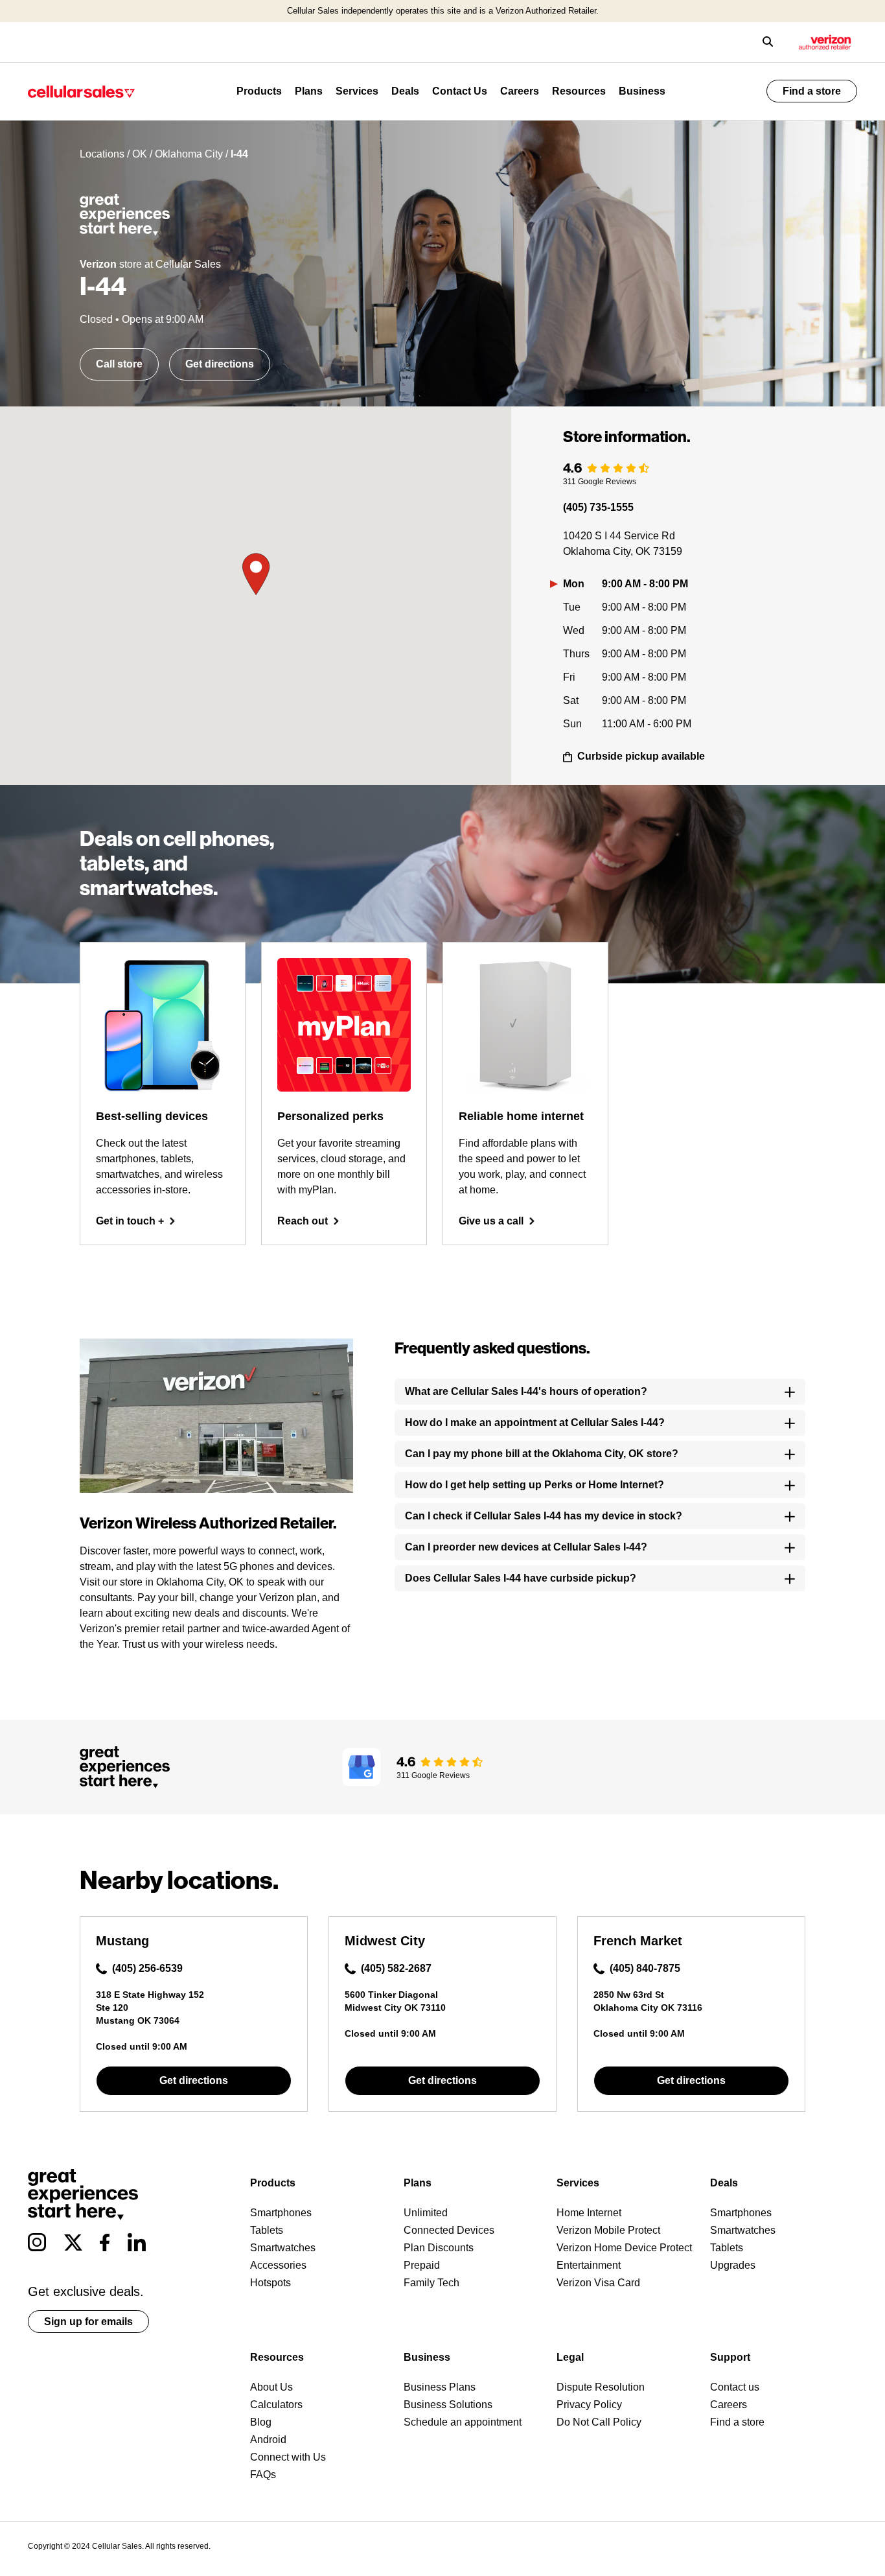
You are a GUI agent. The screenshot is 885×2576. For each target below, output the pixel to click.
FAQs (263, 2475)
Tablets (267, 2230)
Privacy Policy (589, 2405)
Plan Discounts (439, 2248)
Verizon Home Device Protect (624, 2248)
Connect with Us (288, 2457)
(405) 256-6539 (147, 1968)
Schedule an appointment (463, 2422)
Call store (119, 364)
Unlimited (426, 2213)
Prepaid (422, 2265)
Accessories (278, 2265)
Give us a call (491, 1221)
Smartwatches (283, 2248)
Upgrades (733, 2265)
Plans (309, 91)
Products (259, 91)
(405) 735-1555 (598, 507)
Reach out (303, 1221)
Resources (579, 91)
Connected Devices (449, 2230)
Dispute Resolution (601, 2387)
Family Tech (431, 2283)
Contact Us (460, 91)
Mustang (122, 1941)
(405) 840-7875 (645, 1968)
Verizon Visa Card (598, 2283)
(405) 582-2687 (396, 1968)
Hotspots (270, 2283)
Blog (261, 2422)
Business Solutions (448, 2405)
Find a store (812, 91)
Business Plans (440, 2387)
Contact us (735, 2387)
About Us (271, 2387)
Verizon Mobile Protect (608, 2230)
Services (357, 91)
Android (268, 2440)
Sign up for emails (88, 2322)
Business (642, 91)
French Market (638, 1941)
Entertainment (589, 2265)
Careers (520, 91)
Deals (405, 91)
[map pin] (256, 575)
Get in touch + (130, 1221)
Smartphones (281, 2213)
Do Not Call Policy (599, 2422)
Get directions (220, 364)
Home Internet (589, 2213)
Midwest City (385, 1941)
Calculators (276, 2405)
